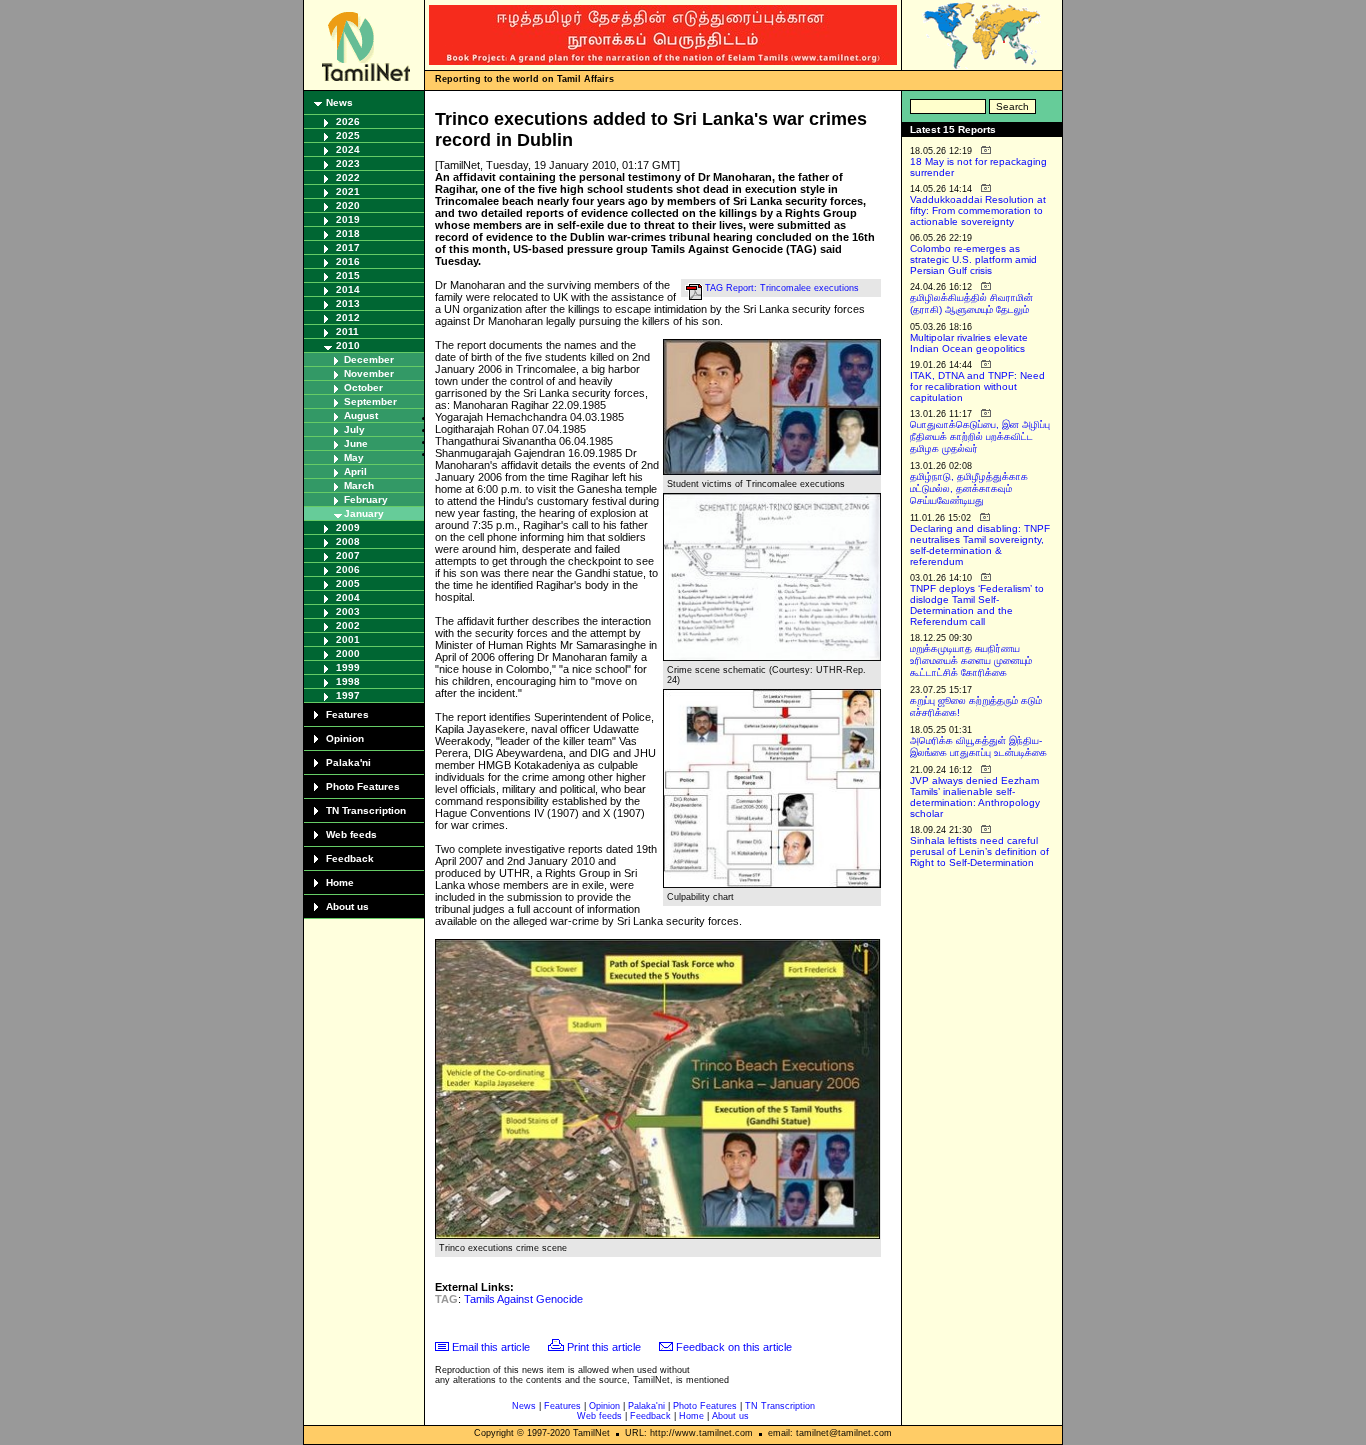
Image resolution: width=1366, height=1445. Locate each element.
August (361, 415)
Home (340, 882)
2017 (348, 247)
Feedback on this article (734, 1347)
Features (347, 714)
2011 (347, 331)
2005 (348, 583)
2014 (348, 289)
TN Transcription (366, 810)
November (369, 373)
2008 (348, 541)
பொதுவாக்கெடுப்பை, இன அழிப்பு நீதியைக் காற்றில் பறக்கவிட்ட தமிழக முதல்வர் (980, 436)
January (364, 513)
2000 (348, 653)
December (369, 359)
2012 (348, 317)
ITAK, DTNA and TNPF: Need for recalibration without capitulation (977, 386)
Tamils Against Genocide (523, 1299)
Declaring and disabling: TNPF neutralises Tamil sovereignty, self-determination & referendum (980, 545)
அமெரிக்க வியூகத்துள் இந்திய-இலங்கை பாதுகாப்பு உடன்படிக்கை (978, 746)
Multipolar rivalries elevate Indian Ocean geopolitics (969, 343)
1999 (348, 667)
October (363, 387)
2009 (348, 527)
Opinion (345, 738)
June (356, 443)
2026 (348, 121)
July (354, 429)
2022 (348, 177)
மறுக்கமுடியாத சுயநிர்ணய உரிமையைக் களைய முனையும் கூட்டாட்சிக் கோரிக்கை (971, 660)
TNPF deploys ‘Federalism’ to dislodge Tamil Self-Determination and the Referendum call (977, 605)
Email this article (491, 1347)
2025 (348, 135)
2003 (348, 611)
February (366, 499)
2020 (348, 205)
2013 (348, 303)
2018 (348, 233)
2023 (348, 163)
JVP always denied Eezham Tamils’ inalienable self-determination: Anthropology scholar (975, 797)
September (370, 401)
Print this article (604, 1347)
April (355, 471)
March (359, 485)
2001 (348, 639)
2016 (348, 261)
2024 (348, 149)
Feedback (350, 858)
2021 (348, 191)
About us (347, 906)
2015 (348, 275)
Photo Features (363, 786)
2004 (348, 597)
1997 (348, 695)
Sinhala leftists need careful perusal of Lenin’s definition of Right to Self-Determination (979, 851)
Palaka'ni (348, 762)
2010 (348, 345)
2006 (348, 569)
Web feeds (351, 834)
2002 (348, 625)
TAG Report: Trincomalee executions (782, 288)
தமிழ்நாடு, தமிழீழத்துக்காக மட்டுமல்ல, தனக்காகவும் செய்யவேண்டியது (969, 488)
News (339, 102)
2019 (348, 219)
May (354, 457)
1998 (348, 681)
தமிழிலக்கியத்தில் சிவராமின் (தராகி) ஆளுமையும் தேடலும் (971, 303)
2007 (348, 555)
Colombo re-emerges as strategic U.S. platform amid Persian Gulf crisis (973, 259)
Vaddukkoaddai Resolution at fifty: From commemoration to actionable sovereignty (978, 210)
